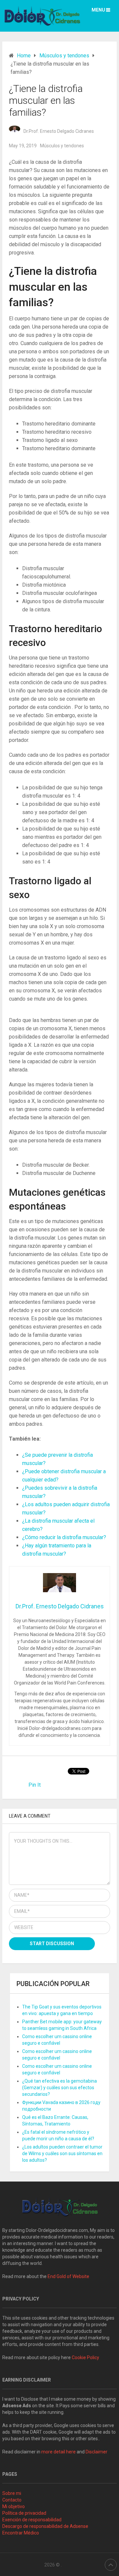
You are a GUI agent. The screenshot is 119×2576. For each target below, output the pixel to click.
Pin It (35, 1785)
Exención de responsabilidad (32, 2520)
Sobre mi (12, 2493)
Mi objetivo (14, 2506)
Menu (98, 10)
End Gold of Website (68, 2276)
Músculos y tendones (62, 146)
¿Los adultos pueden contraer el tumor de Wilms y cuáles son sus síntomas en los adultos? (62, 2153)
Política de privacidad (24, 2513)
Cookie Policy (85, 2357)
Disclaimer (97, 2452)
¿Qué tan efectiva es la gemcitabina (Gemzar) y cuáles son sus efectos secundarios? (59, 2088)
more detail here (59, 2452)
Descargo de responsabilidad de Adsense (45, 2526)
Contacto (12, 2500)
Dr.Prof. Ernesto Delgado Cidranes (59, 131)
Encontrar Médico (21, 2533)
